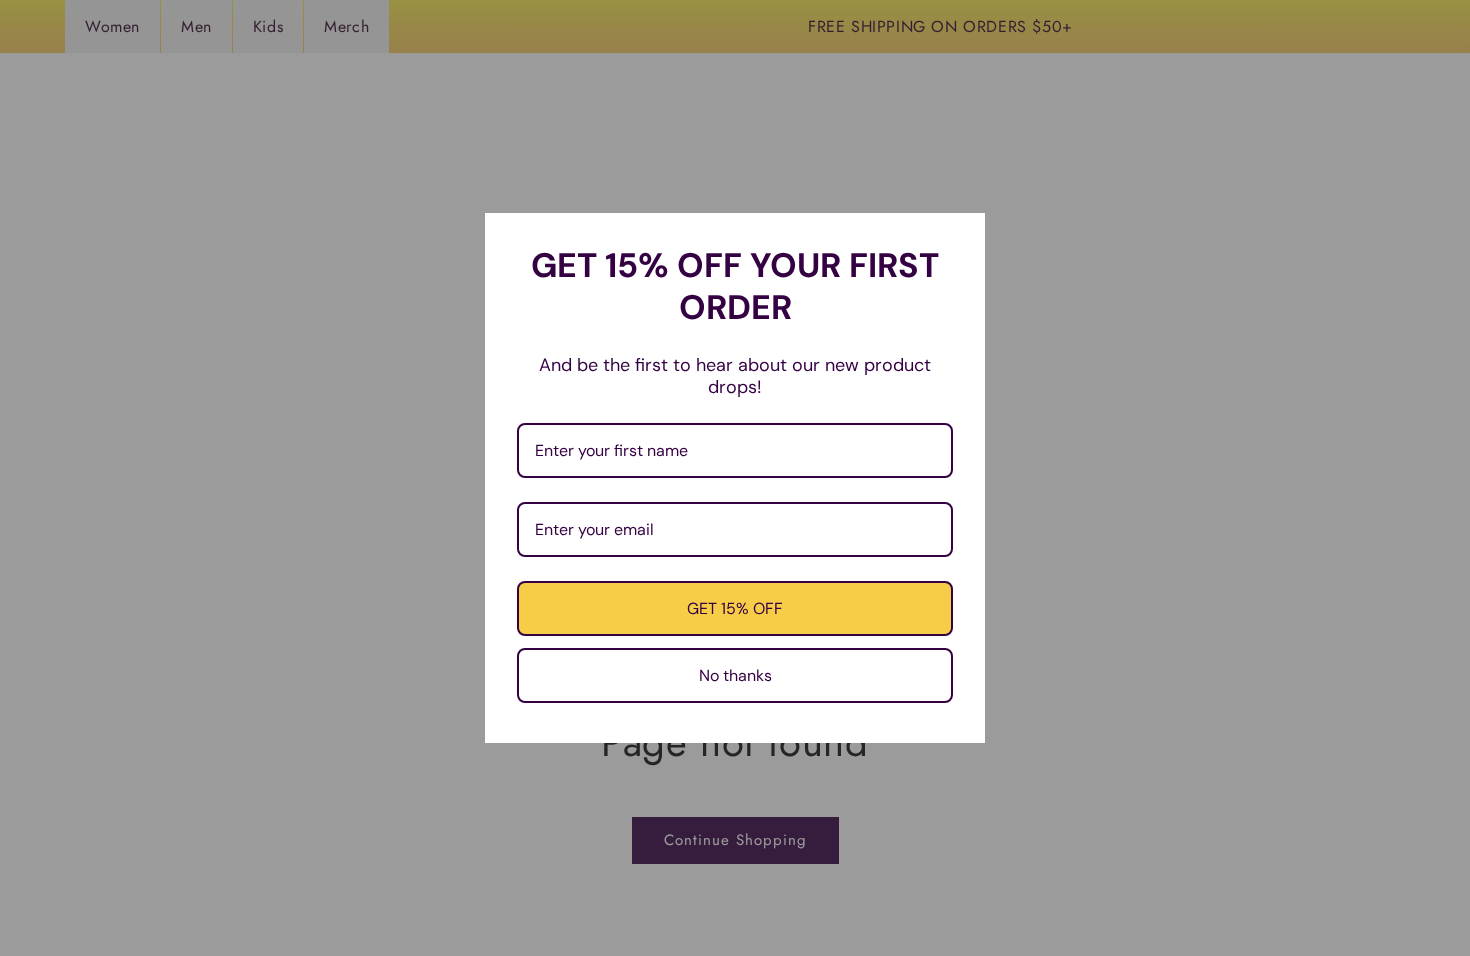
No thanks (735, 675)
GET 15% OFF (735, 608)
